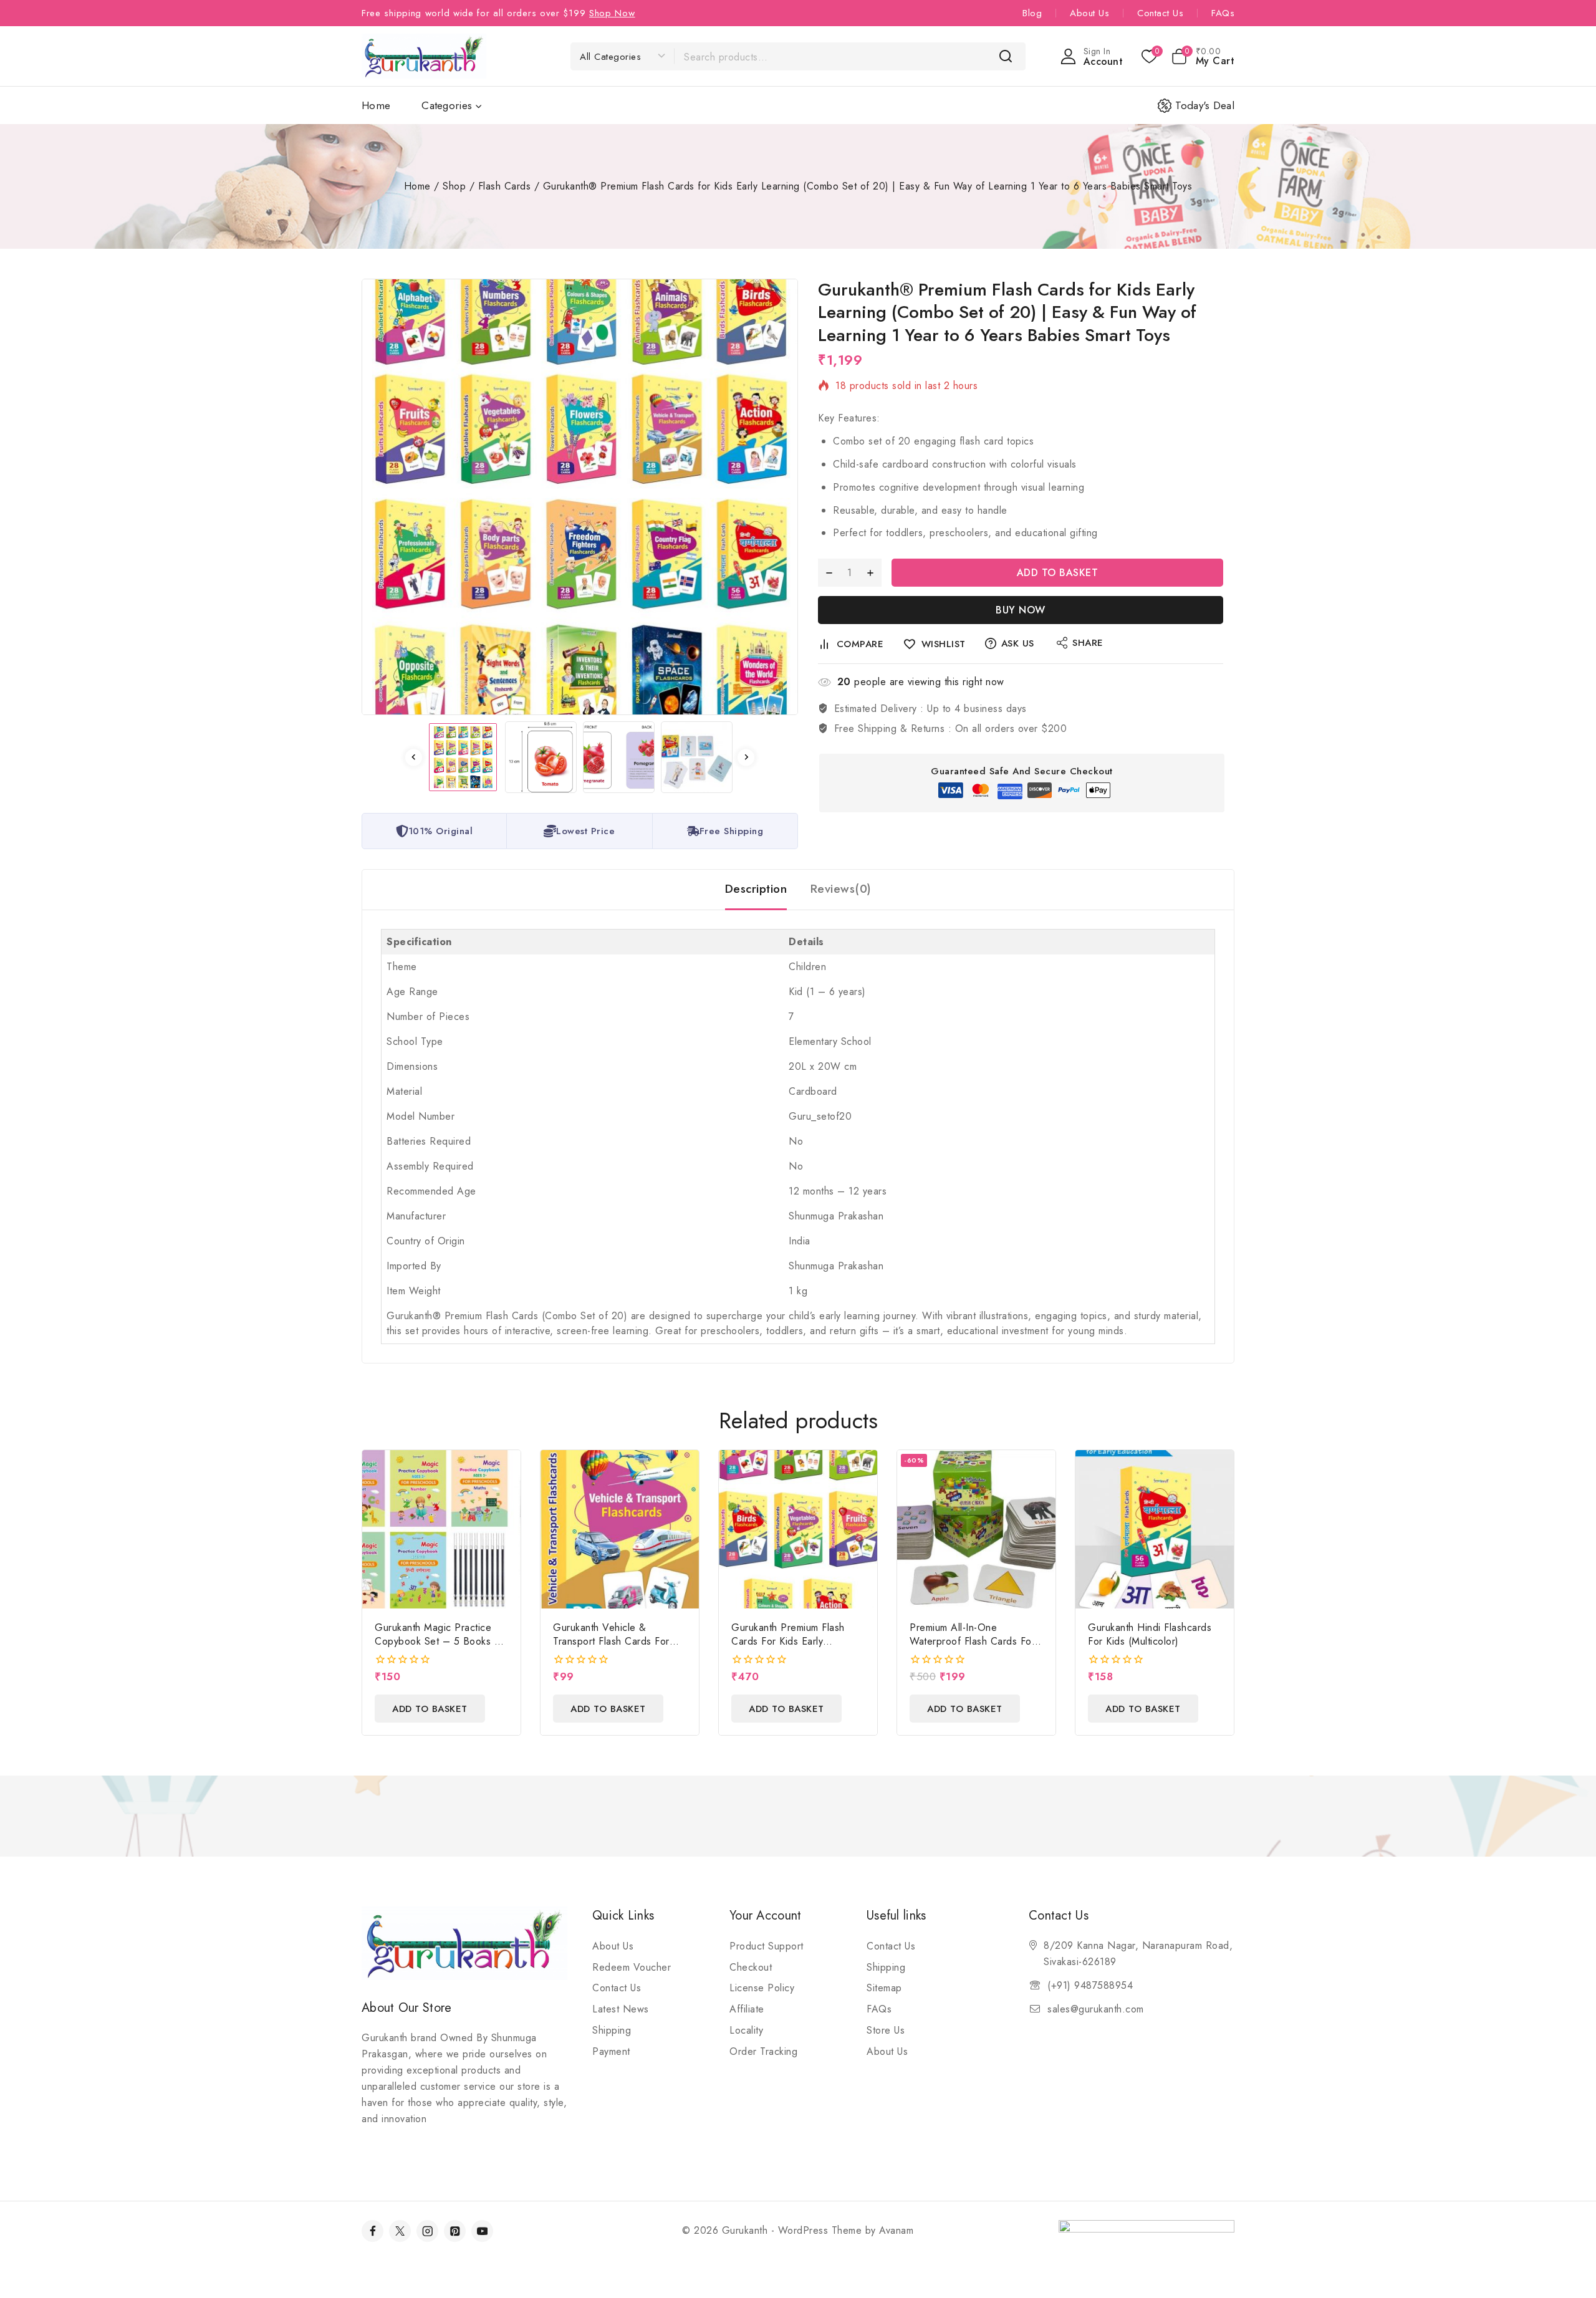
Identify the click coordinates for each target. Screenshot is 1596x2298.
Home (376, 105)
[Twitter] (400, 2231)
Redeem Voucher (632, 1967)
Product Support (767, 1946)
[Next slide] (746, 757)
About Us (1089, 13)
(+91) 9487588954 (1090, 1985)
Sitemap (884, 1988)
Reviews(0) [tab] (841, 889)
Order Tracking (763, 2051)
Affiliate (747, 2009)
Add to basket (1058, 573)
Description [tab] (756, 889)
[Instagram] (427, 2231)
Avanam (896, 2230)
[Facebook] (373, 2231)
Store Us (886, 2030)
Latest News (621, 2009)
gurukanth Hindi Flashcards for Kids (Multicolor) (1150, 1634)
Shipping (612, 2030)
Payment (611, 2051)
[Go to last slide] (414, 757)
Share (1088, 643)
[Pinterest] (455, 2231)
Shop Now (612, 13)
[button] (463, 757)
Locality (746, 2030)
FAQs (1223, 13)
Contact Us (1160, 13)
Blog (1032, 13)
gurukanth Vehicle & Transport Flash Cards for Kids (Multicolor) (611, 1641)
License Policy (762, 1988)
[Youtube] (482, 2231)
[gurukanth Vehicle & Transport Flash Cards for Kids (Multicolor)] (620, 1529)
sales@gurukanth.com (1096, 2009)
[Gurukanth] (424, 56)
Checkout (751, 1967)
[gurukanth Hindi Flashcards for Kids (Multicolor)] (1155, 1529)
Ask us (1018, 643)
